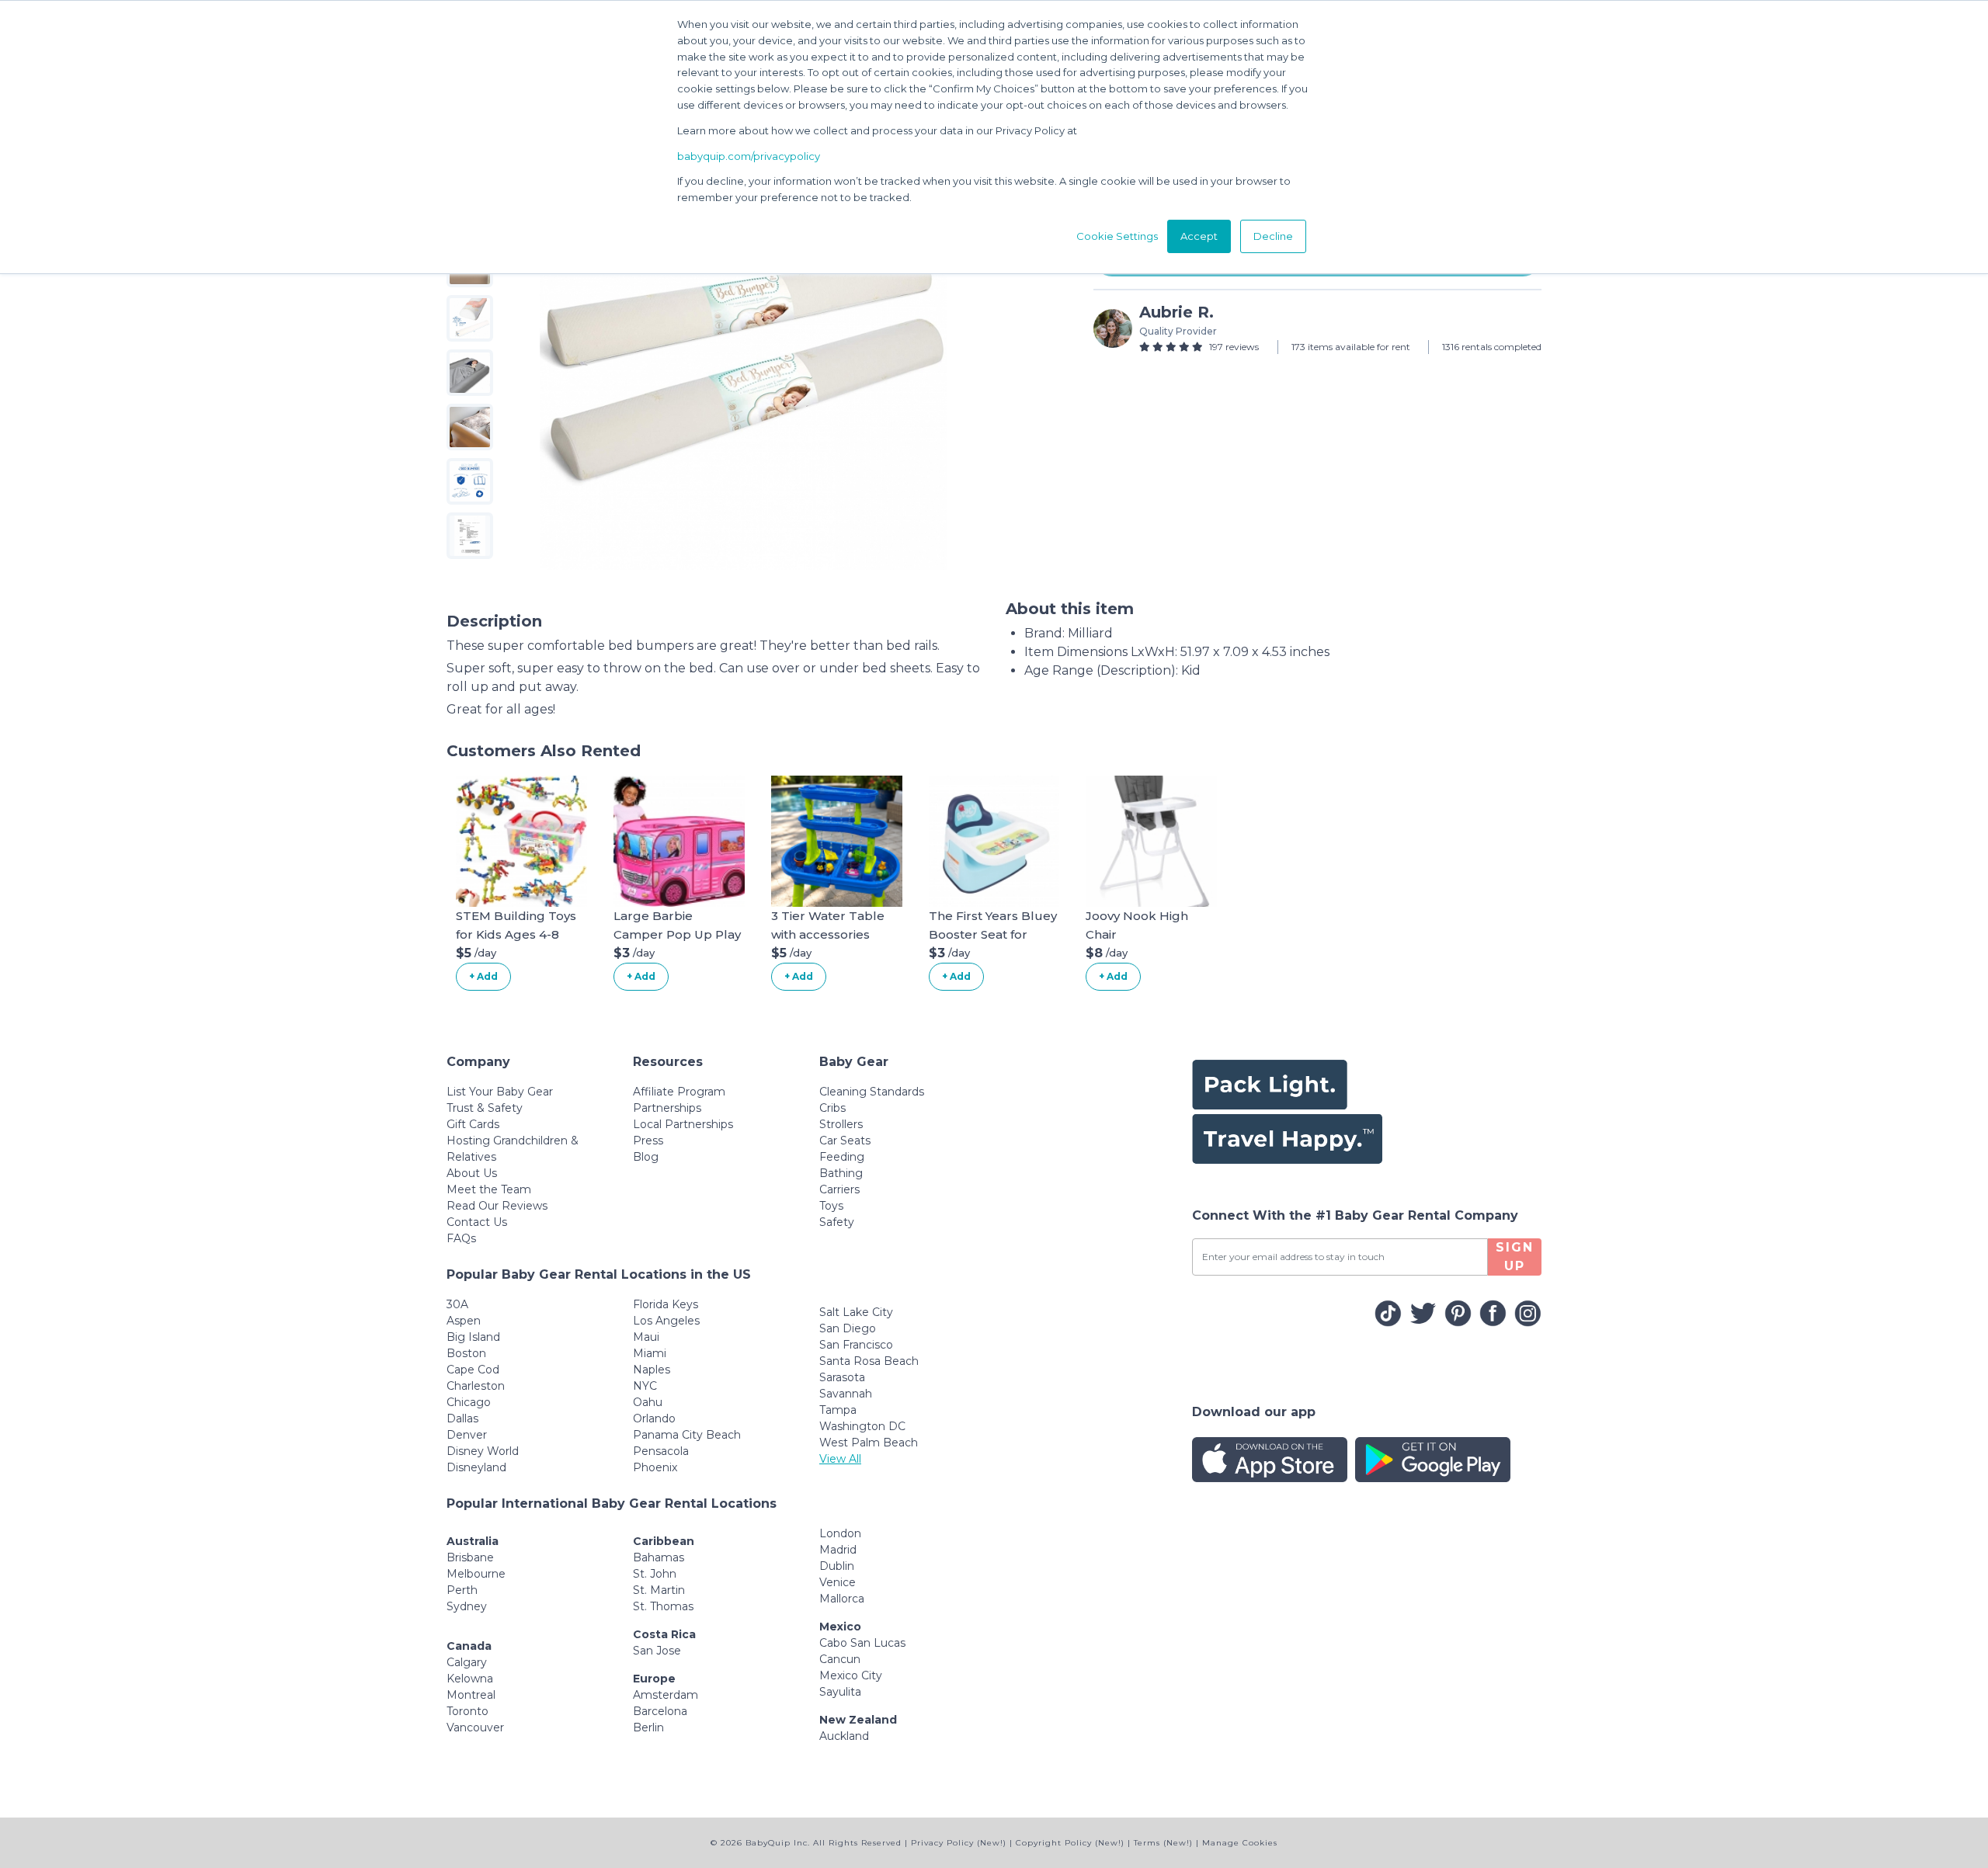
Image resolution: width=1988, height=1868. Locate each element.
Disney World (483, 1451)
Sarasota (842, 1377)
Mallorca (842, 1599)
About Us (472, 1173)
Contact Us (477, 1222)
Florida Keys (666, 1304)
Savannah (846, 1394)
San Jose (657, 1651)
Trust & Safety (485, 1108)
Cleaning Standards (872, 1092)
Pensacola (661, 1451)
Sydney (467, 1606)
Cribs (832, 1108)
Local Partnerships (683, 1124)
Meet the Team (489, 1189)
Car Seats (845, 1141)
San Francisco (856, 1345)
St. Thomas (663, 1606)
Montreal (471, 1695)
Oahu (648, 1402)
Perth (462, 1590)
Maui (646, 1337)
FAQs (461, 1238)
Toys (831, 1206)
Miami (650, 1353)
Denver (467, 1435)
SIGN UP (1515, 1257)
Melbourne (476, 1574)
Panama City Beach (687, 1435)
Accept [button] (1199, 236)
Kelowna (470, 1679)
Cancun (840, 1659)
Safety (837, 1222)
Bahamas (659, 1557)
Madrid (838, 1550)
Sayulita (840, 1692)
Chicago (469, 1402)
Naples (652, 1370)
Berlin (648, 1727)
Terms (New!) (1163, 1843)
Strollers (841, 1124)
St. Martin (659, 1590)
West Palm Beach (869, 1443)
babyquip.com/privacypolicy (749, 156)
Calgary (467, 1662)
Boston (466, 1353)
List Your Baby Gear (500, 1092)
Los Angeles (666, 1321)
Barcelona (660, 1711)
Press (648, 1141)
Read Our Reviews (497, 1206)
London (840, 1533)
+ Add (483, 976)
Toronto (467, 1711)
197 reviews (1234, 347)
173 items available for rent (1351, 347)
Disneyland (476, 1467)
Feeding (842, 1157)
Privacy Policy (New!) (959, 1843)
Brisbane (470, 1557)
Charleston (476, 1386)
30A (457, 1304)
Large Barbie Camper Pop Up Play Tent (677, 934)
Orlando (654, 1418)
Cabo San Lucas (862, 1643)
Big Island (473, 1337)
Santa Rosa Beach (869, 1361)
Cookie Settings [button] (1117, 236)
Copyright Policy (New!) (1070, 1843)
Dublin (837, 1566)
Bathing (841, 1173)
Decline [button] (1273, 236)
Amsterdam (666, 1695)
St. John (655, 1574)
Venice (838, 1582)
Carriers (839, 1189)
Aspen (464, 1321)
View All (840, 1459)
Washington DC (862, 1426)
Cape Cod (473, 1370)
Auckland (844, 1736)
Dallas (462, 1418)
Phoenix (655, 1467)
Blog (646, 1157)
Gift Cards (473, 1124)
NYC (645, 1386)
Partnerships (667, 1108)
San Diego (848, 1328)
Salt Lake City (856, 1312)
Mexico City (851, 1675)
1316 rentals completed (1492, 347)
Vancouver (475, 1727)
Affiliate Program (679, 1092)
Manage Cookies (1240, 1843)
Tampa (838, 1410)
